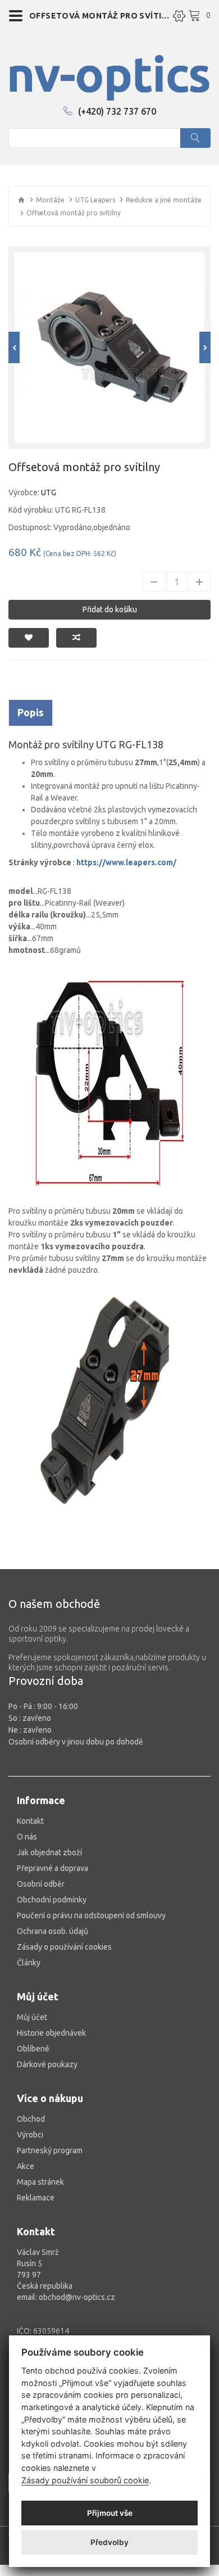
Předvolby (109, 2542)
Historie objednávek (51, 2033)
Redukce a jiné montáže (164, 200)
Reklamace (36, 2198)
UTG (49, 492)
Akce (26, 2166)
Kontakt (30, 1821)
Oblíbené (33, 2049)
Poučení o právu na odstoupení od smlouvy (91, 1915)
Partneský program (50, 2150)
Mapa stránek (40, 2182)
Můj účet (32, 2017)
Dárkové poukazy (47, 2064)
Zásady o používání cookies (64, 1947)
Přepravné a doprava (53, 1868)
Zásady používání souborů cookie (85, 2480)
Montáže (50, 200)
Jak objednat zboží (49, 1852)
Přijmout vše (110, 2513)
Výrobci (30, 2135)
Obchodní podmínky (52, 1900)
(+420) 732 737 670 (117, 111)
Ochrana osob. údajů (53, 1931)
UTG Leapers (95, 200)
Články (29, 1963)
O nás (27, 1837)
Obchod (31, 2119)
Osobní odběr (41, 1884)
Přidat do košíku (110, 609)
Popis (31, 712)
